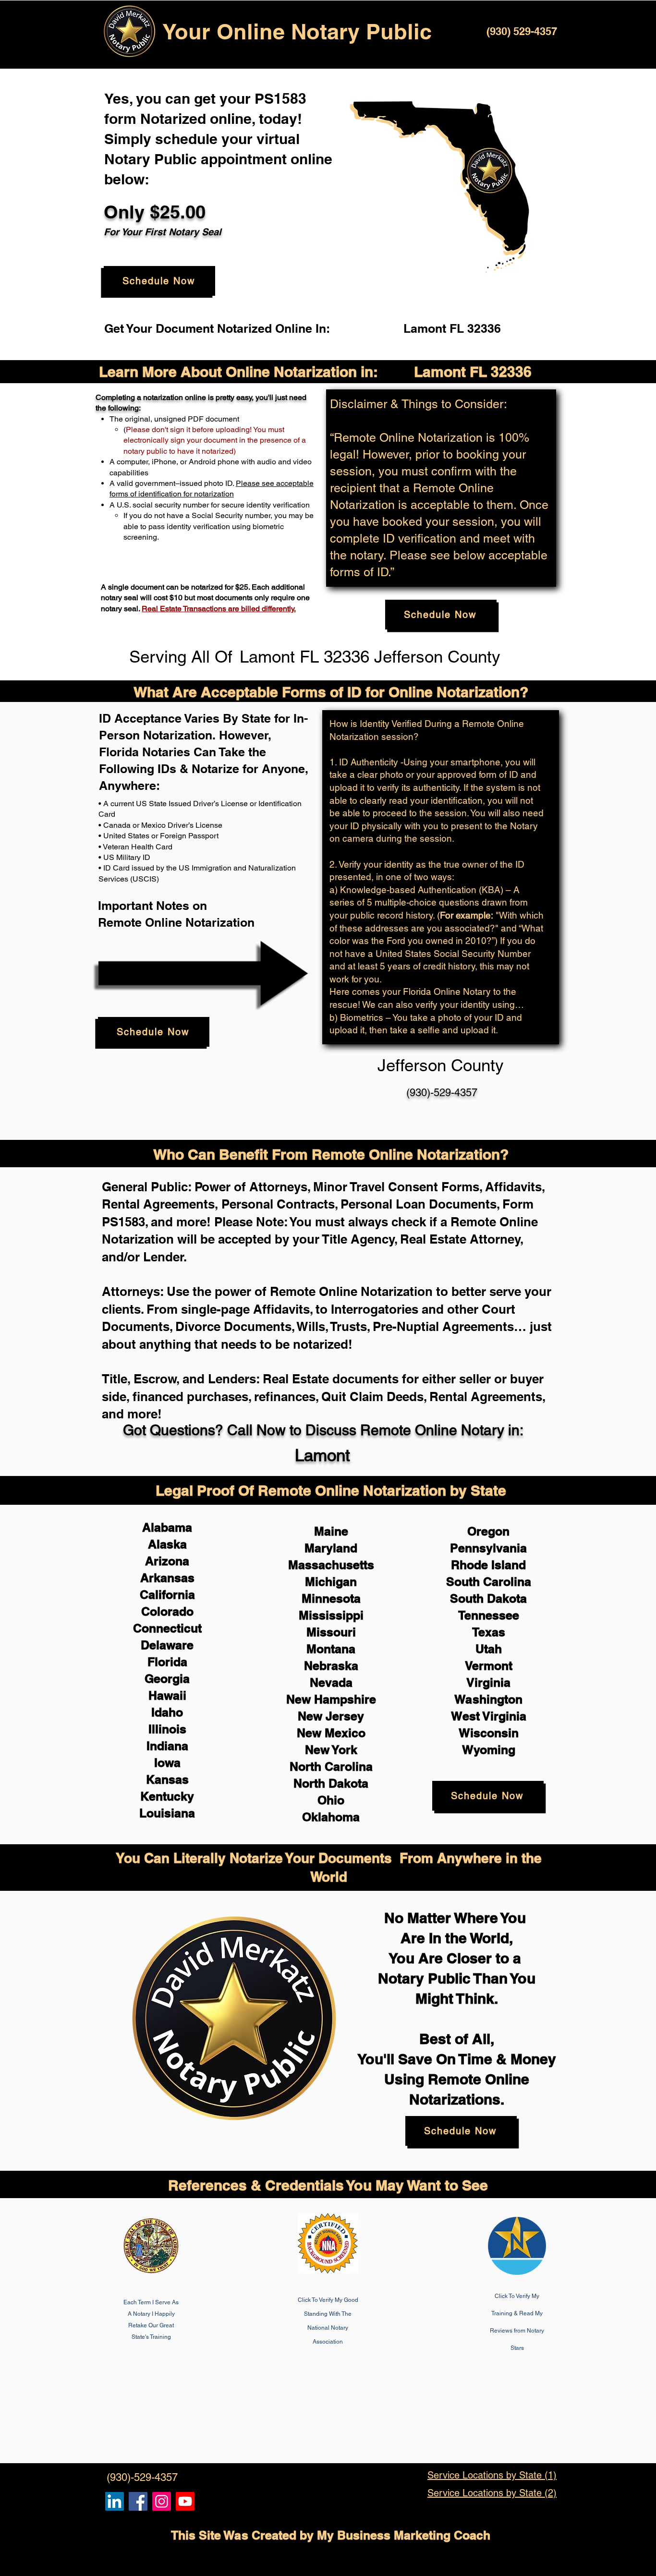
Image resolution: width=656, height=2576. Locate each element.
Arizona (167, 1561)
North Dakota (331, 1783)
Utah (489, 1649)
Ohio (331, 1800)
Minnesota (331, 1598)
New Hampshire (331, 1699)
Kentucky (167, 1796)
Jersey (345, 1716)
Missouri (331, 1632)
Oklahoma (331, 1817)
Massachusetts (331, 1565)
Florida (167, 1662)
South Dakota (488, 1598)
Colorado (167, 1611)
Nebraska (331, 1666)
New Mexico (331, 1733)
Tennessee (489, 1615)
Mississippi (331, 1615)
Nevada (331, 1682)
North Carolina (331, 1766)
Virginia (488, 1682)
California (167, 1595)
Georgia (167, 1679)
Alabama (167, 1527)
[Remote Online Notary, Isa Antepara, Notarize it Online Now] (138, 2501)
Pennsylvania (488, 1548)
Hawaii (167, 1695)
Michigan (331, 1582)
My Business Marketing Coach (404, 2535)
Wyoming (489, 1750)
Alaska (167, 1544)
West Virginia (489, 1716)
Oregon (488, 1531)
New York (331, 1750)
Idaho (167, 1712)
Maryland (331, 1548)
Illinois (167, 1729)
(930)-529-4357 (442, 1093)
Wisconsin (489, 1733)
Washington (488, 1699)
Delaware (167, 1645)
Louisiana (167, 1813)
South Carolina (489, 1582)
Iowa (167, 1763)
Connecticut (167, 1628)
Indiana (167, 1746)
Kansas (167, 1779)
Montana (331, 1649)
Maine (331, 1531)
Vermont (489, 1666)
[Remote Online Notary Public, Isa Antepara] (162, 2501)
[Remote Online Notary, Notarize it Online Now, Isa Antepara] (115, 2501)
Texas (489, 1632)
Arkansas (167, 1578)
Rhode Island (488, 1565)
